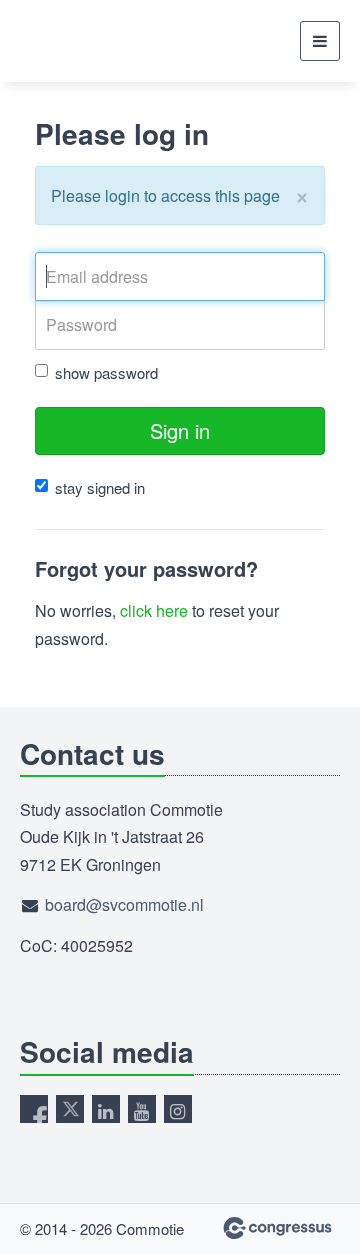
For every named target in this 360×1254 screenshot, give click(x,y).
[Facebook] (34, 1109)
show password (106, 372)
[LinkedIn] (106, 1109)
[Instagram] (178, 1109)
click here (154, 610)
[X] (70, 1109)
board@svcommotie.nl (124, 904)
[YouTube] (142, 1109)
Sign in (180, 430)
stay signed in (100, 487)
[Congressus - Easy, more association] (277, 1228)
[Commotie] (70, 41)
